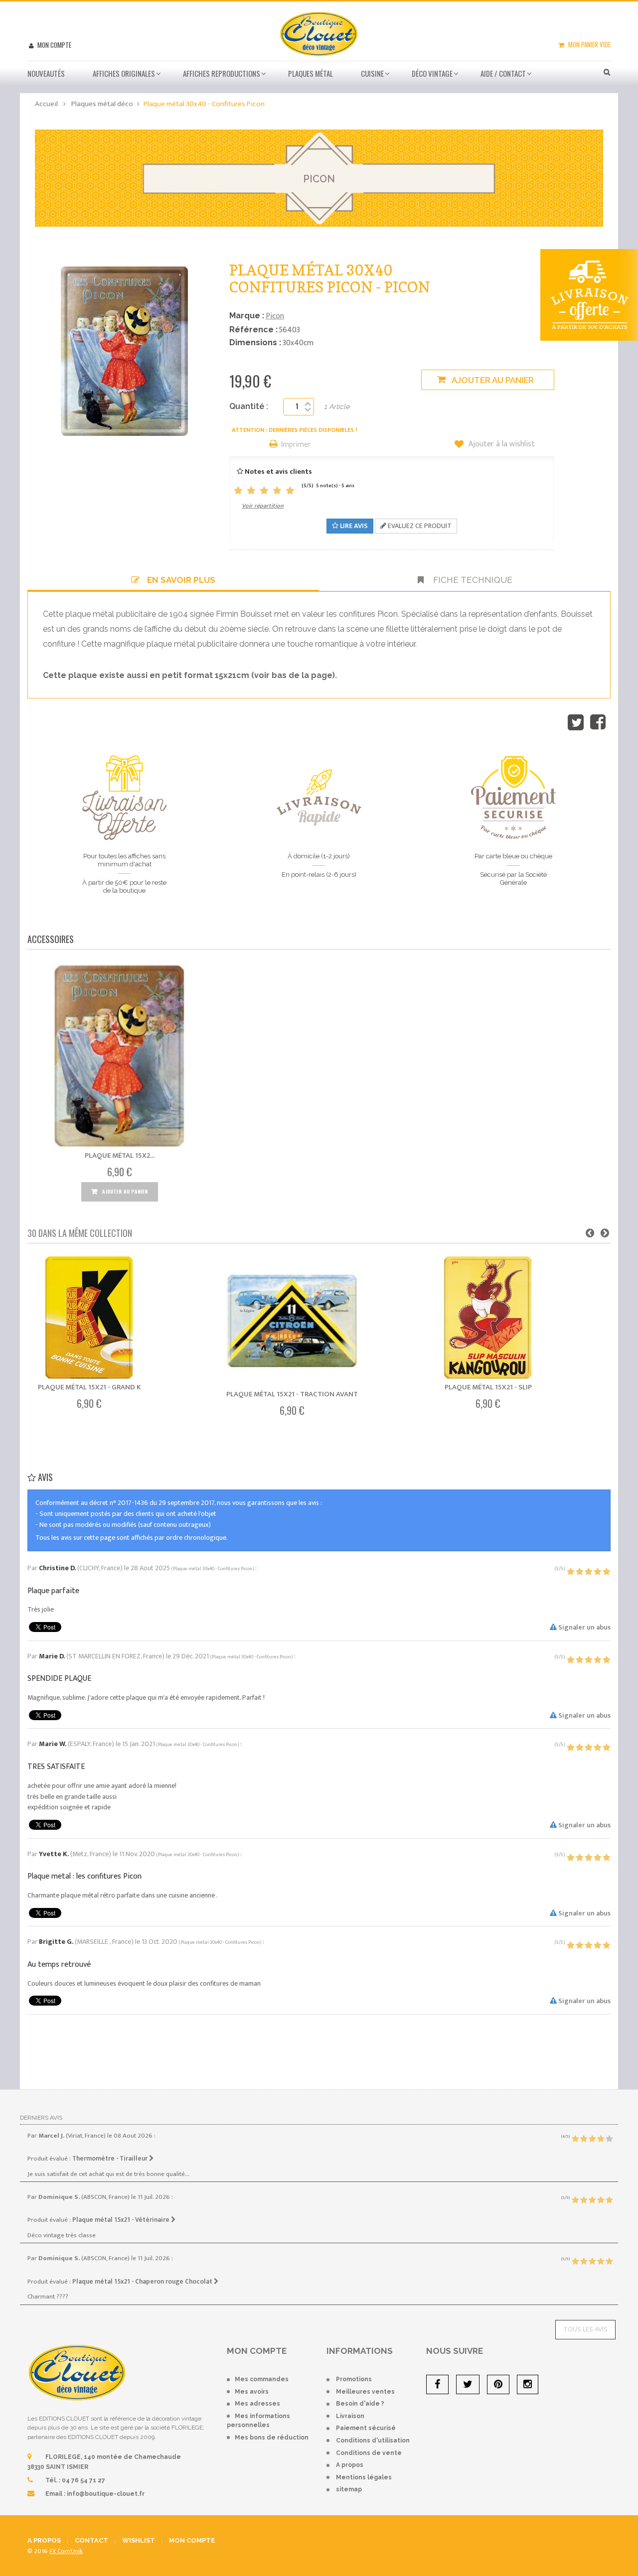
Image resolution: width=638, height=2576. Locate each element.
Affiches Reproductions (222, 73)
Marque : (247, 316)
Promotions (354, 2379)
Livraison (350, 2416)
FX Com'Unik (66, 2551)
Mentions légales (364, 2477)
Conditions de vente (369, 2453)
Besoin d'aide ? (360, 2404)
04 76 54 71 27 (83, 2480)
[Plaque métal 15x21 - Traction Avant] (292, 1321)
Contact (91, 2540)
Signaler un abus (584, 1627)
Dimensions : (255, 342)
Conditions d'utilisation (373, 2440)
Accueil (46, 104)
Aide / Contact (503, 73)
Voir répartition (263, 506)
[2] (251, 491)
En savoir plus (181, 580)
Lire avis (353, 526)
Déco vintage (432, 73)
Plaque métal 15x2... (120, 1155)
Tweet (576, 722)
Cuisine (372, 73)
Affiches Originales (124, 73)
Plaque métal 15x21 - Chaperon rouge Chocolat (143, 2282)
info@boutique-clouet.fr (106, 2494)
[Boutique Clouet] (319, 33)
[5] (290, 491)
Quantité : (249, 406)
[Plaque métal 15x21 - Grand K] (89, 1318)
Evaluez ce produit (419, 526)
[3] (264, 491)
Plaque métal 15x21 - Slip (488, 1387)
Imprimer (296, 445)
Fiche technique (472, 580)
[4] (277, 491)
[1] (238, 491)
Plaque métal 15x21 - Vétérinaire (122, 2220)
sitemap (349, 2489)
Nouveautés (46, 73)
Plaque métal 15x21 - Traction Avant (292, 1394)
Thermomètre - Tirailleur (111, 2159)
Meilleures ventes (365, 2392)
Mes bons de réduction (272, 2438)
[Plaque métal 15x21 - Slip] (488, 1318)
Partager (598, 722)
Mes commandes (262, 2379)
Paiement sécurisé (366, 2428)
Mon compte (54, 45)
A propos (350, 2465)
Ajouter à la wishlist (501, 444)
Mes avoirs (252, 2392)
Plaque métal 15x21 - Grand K (89, 1387)
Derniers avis (41, 2118)
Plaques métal (311, 73)
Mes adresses (257, 2404)
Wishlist (139, 2540)
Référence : (253, 330)
